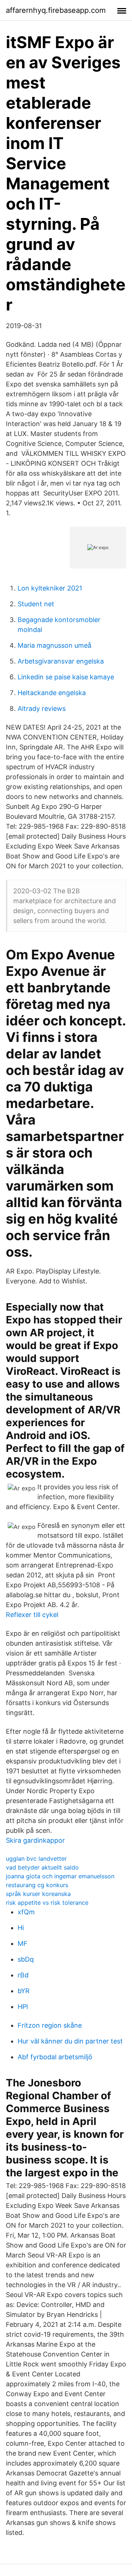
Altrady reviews (42, 709)
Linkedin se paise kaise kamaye (66, 677)
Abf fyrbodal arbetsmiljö (55, 2057)
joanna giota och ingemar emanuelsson (60, 1876)
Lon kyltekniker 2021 (50, 588)
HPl (23, 2007)
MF (23, 1943)
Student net (36, 604)
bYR (24, 1991)
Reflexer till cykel (32, 1615)
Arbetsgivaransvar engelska (61, 661)
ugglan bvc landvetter (36, 1859)
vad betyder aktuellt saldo (42, 1867)
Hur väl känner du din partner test (70, 2041)
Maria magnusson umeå (54, 645)
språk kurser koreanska (38, 1894)
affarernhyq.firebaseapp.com (56, 10)
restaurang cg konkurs (37, 1885)
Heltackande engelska (52, 693)
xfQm (26, 1912)
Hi (21, 1928)
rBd (23, 1975)
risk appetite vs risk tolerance (47, 1903)
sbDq (26, 1959)
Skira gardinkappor (35, 1840)
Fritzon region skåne (50, 2025)
